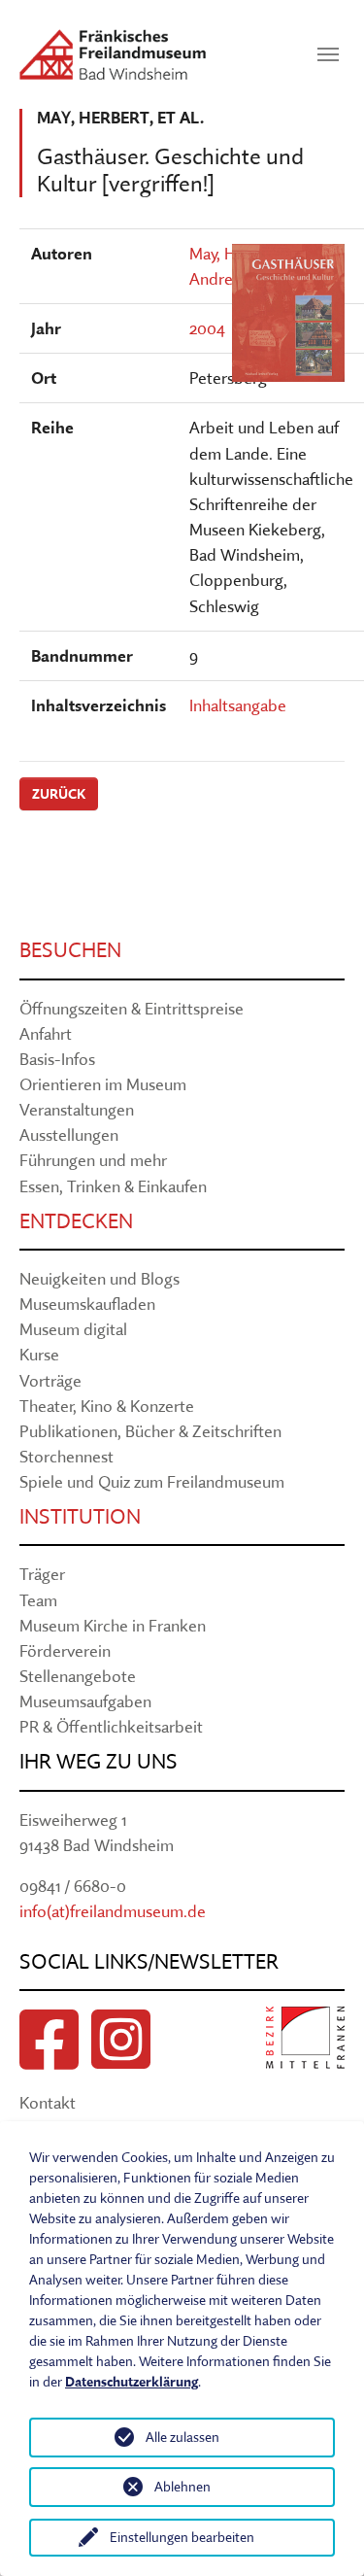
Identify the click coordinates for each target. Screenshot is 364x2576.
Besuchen (70, 950)
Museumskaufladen (87, 1304)
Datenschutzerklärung (132, 2382)
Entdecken (76, 1221)
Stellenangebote (78, 1676)
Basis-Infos (57, 1059)
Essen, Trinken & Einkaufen (113, 1186)
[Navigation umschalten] (328, 54)
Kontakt (48, 2102)
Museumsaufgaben (85, 1701)
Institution (80, 1516)
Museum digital (73, 1329)
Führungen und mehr (93, 1160)
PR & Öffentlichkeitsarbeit (111, 1726)
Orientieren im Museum (103, 1084)
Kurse (39, 1354)
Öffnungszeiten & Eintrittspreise (132, 1008)
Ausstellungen (69, 1134)
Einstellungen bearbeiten (182, 2537)
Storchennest (66, 1456)
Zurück (59, 794)
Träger (42, 1574)
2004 (207, 328)
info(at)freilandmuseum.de (113, 1911)
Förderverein (65, 1650)
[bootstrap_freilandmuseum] (113, 54)
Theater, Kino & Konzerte (107, 1406)
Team (38, 1600)
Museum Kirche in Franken (113, 1625)
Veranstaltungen (77, 1109)
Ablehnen (182, 2487)
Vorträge (50, 1380)
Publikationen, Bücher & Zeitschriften (150, 1431)
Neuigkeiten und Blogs (99, 1278)
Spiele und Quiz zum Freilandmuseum (152, 1481)
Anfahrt (46, 1033)
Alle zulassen (182, 2437)
